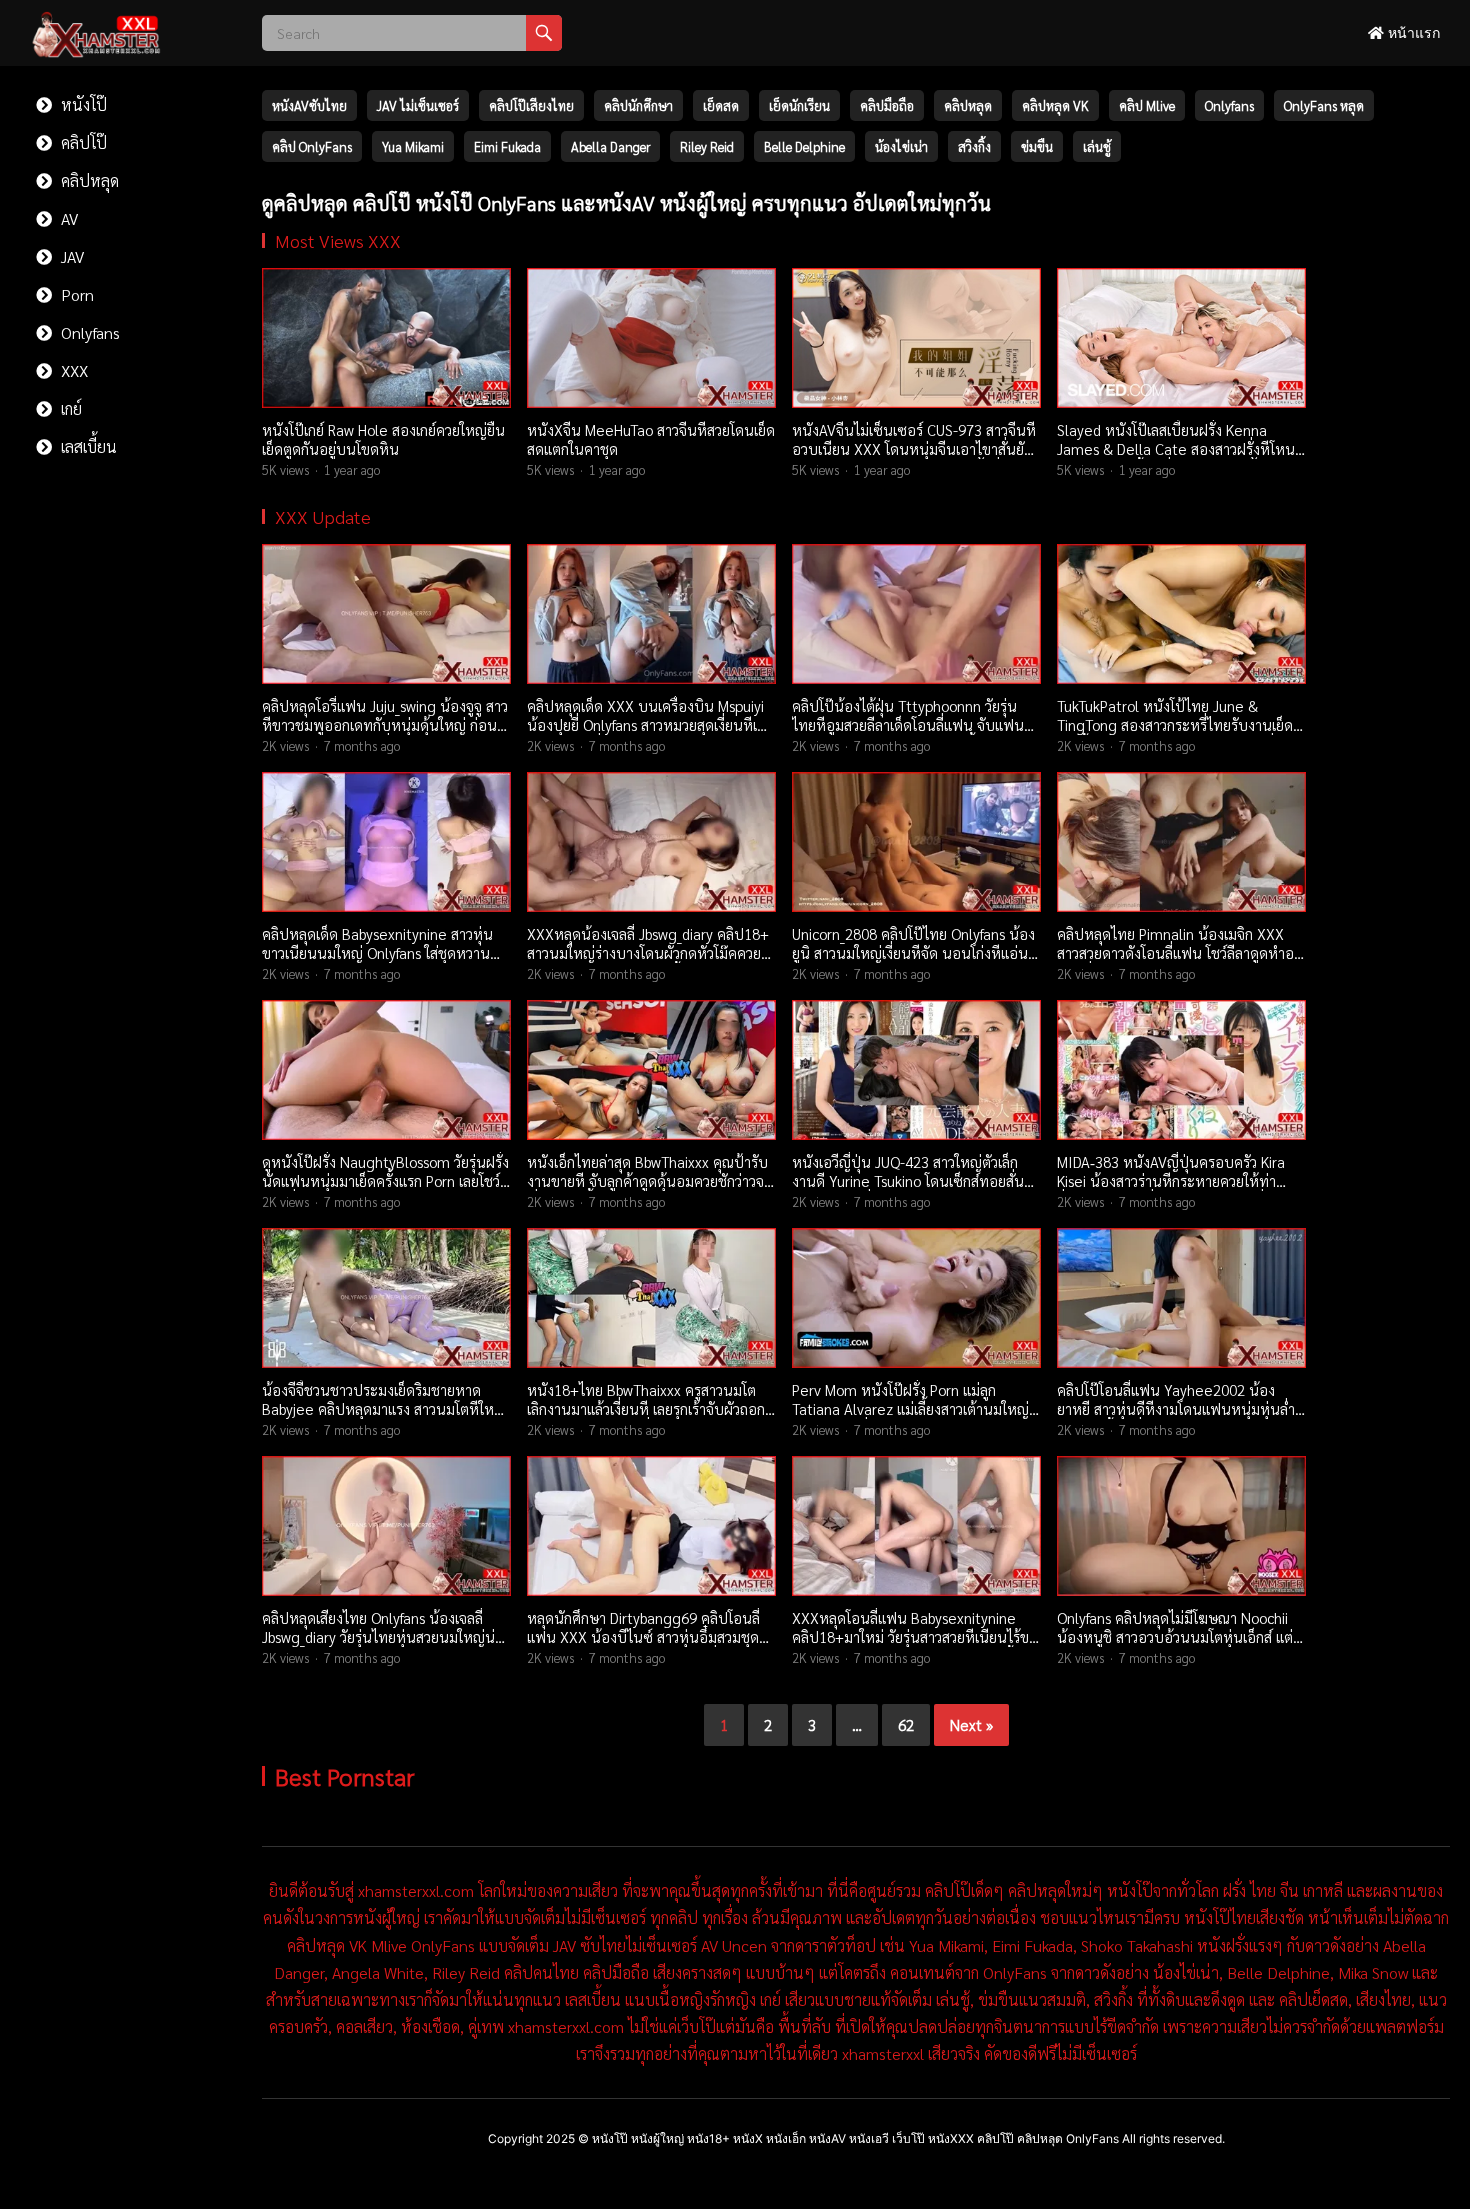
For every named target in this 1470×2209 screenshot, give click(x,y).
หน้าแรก (1412, 32)
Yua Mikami (413, 146)
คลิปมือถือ (887, 105)
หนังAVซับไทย (309, 105)
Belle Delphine (804, 146)
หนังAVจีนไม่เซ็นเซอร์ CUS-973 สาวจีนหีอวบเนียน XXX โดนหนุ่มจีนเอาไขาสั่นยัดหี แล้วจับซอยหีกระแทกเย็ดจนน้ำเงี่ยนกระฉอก (914, 459)
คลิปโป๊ (82, 142)
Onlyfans (88, 332)
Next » (971, 1724)
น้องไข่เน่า (901, 146)
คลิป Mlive (1147, 105)
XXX (72, 370)
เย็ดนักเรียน (799, 105)
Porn (75, 294)
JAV (70, 256)
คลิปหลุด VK (1055, 105)
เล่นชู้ (1097, 146)
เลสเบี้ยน (87, 446)
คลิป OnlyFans (312, 146)
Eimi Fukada (507, 146)
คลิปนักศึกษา (638, 105)
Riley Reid (707, 146)
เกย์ (69, 408)
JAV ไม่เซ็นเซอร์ (418, 105)
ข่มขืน (1037, 146)
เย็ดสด (721, 105)
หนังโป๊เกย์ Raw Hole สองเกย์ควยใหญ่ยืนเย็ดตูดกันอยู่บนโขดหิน (383, 439)
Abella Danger (610, 146)
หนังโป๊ (82, 104)
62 (906, 1724)
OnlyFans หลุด (1324, 105)
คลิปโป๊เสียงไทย (531, 105)
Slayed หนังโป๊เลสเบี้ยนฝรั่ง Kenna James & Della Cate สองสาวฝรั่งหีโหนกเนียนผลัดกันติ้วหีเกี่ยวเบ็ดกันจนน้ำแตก (1180, 449)
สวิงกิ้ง (974, 146)
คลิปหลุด (88, 180)
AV (67, 218)
